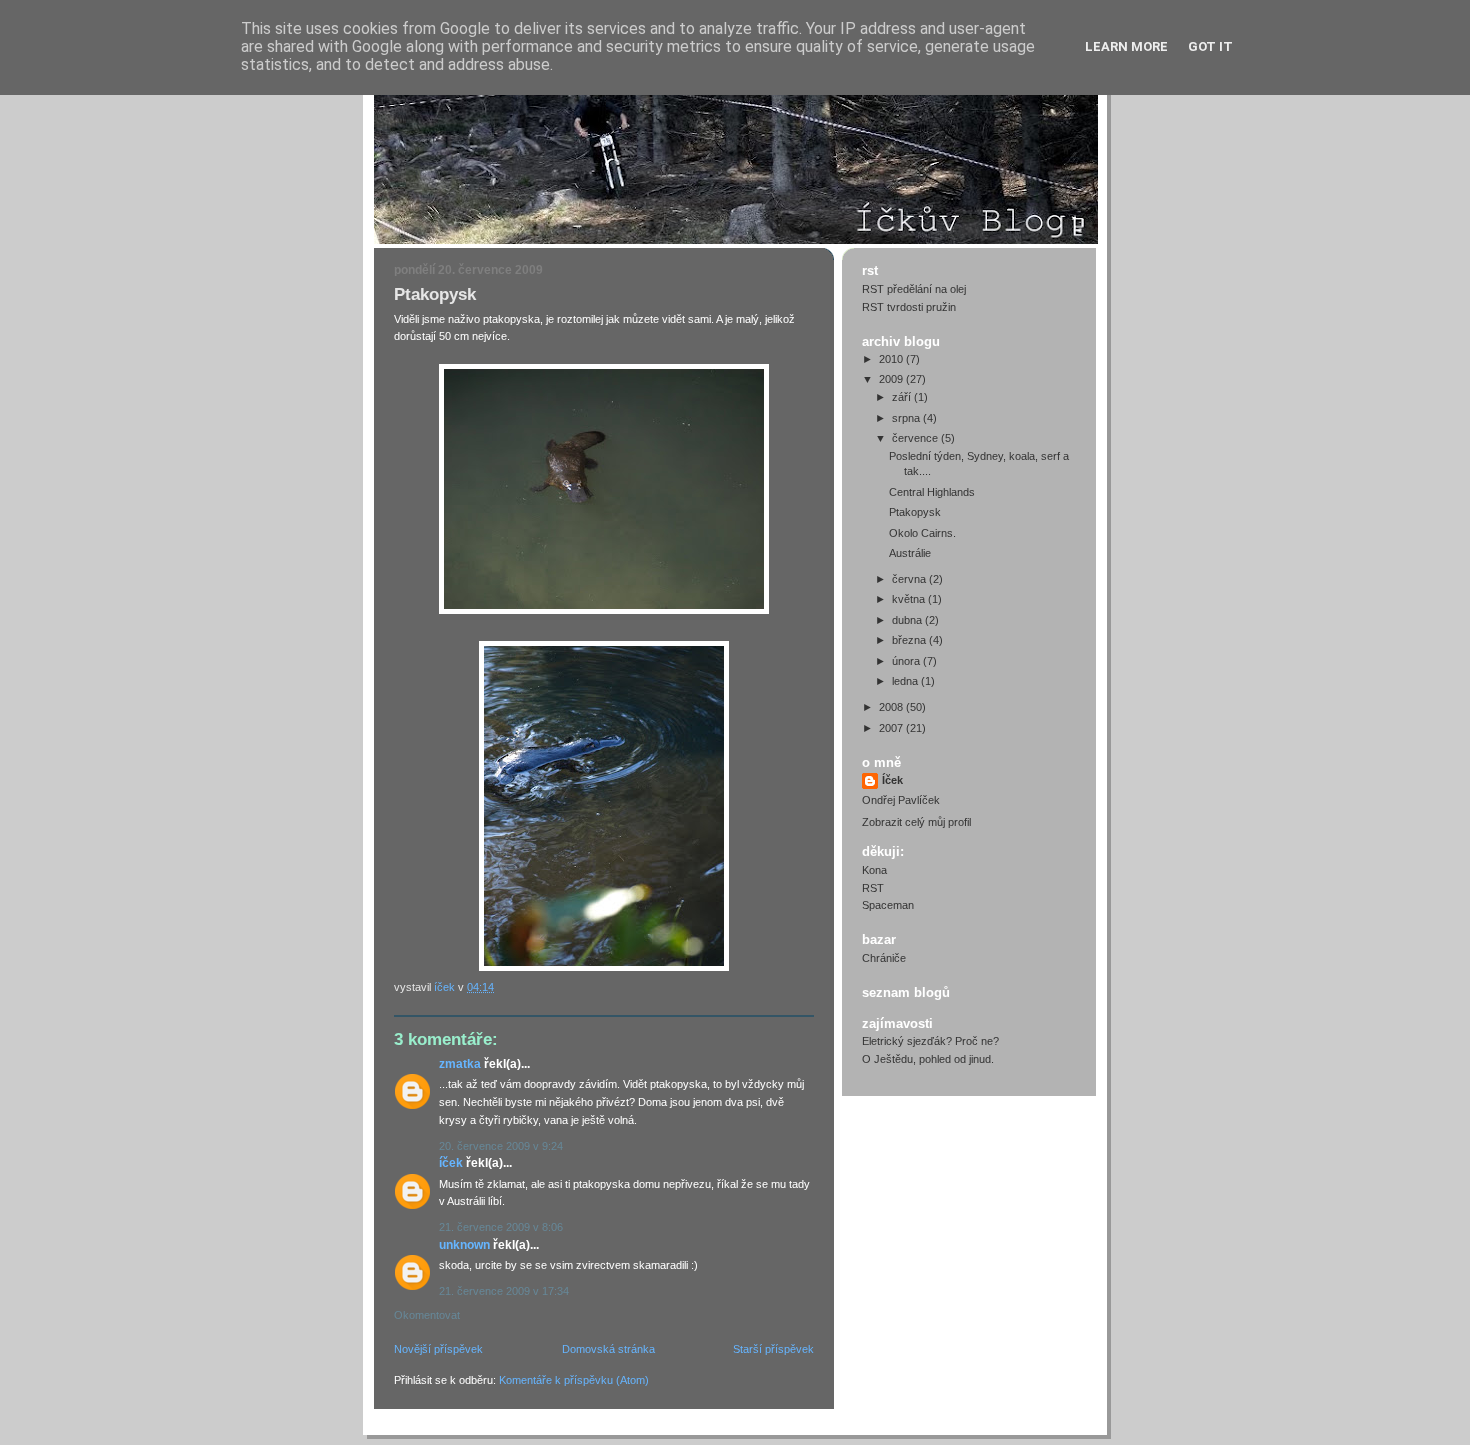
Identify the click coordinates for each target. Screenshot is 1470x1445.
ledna (906, 681)
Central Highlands (932, 492)
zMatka (460, 1064)
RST (873, 888)
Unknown (464, 1245)
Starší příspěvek (773, 1349)
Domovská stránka (608, 1349)
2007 (892, 728)
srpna (907, 418)
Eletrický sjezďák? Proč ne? (930, 1041)
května (910, 599)
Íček (451, 1163)
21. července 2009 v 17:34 (504, 1291)
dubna (908, 620)
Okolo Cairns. (922, 533)
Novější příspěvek (438, 1349)
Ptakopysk (915, 512)
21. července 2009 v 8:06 (501, 1227)
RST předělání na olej (914, 289)
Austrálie (910, 553)
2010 (892, 359)
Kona (874, 870)
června (910, 579)
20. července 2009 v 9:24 (501, 1146)
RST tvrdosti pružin (909, 307)
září (903, 397)
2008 (892, 707)
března (910, 640)
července (916, 438)
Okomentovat (427, 1315)
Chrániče (884, 958)
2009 (892, 379)
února (907, 661)
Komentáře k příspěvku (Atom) (574, 1380)
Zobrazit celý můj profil (916, 822)
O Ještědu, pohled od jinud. (928, 1059)
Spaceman (888, 905)
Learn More (1126, 46)
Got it (1210, 46)
